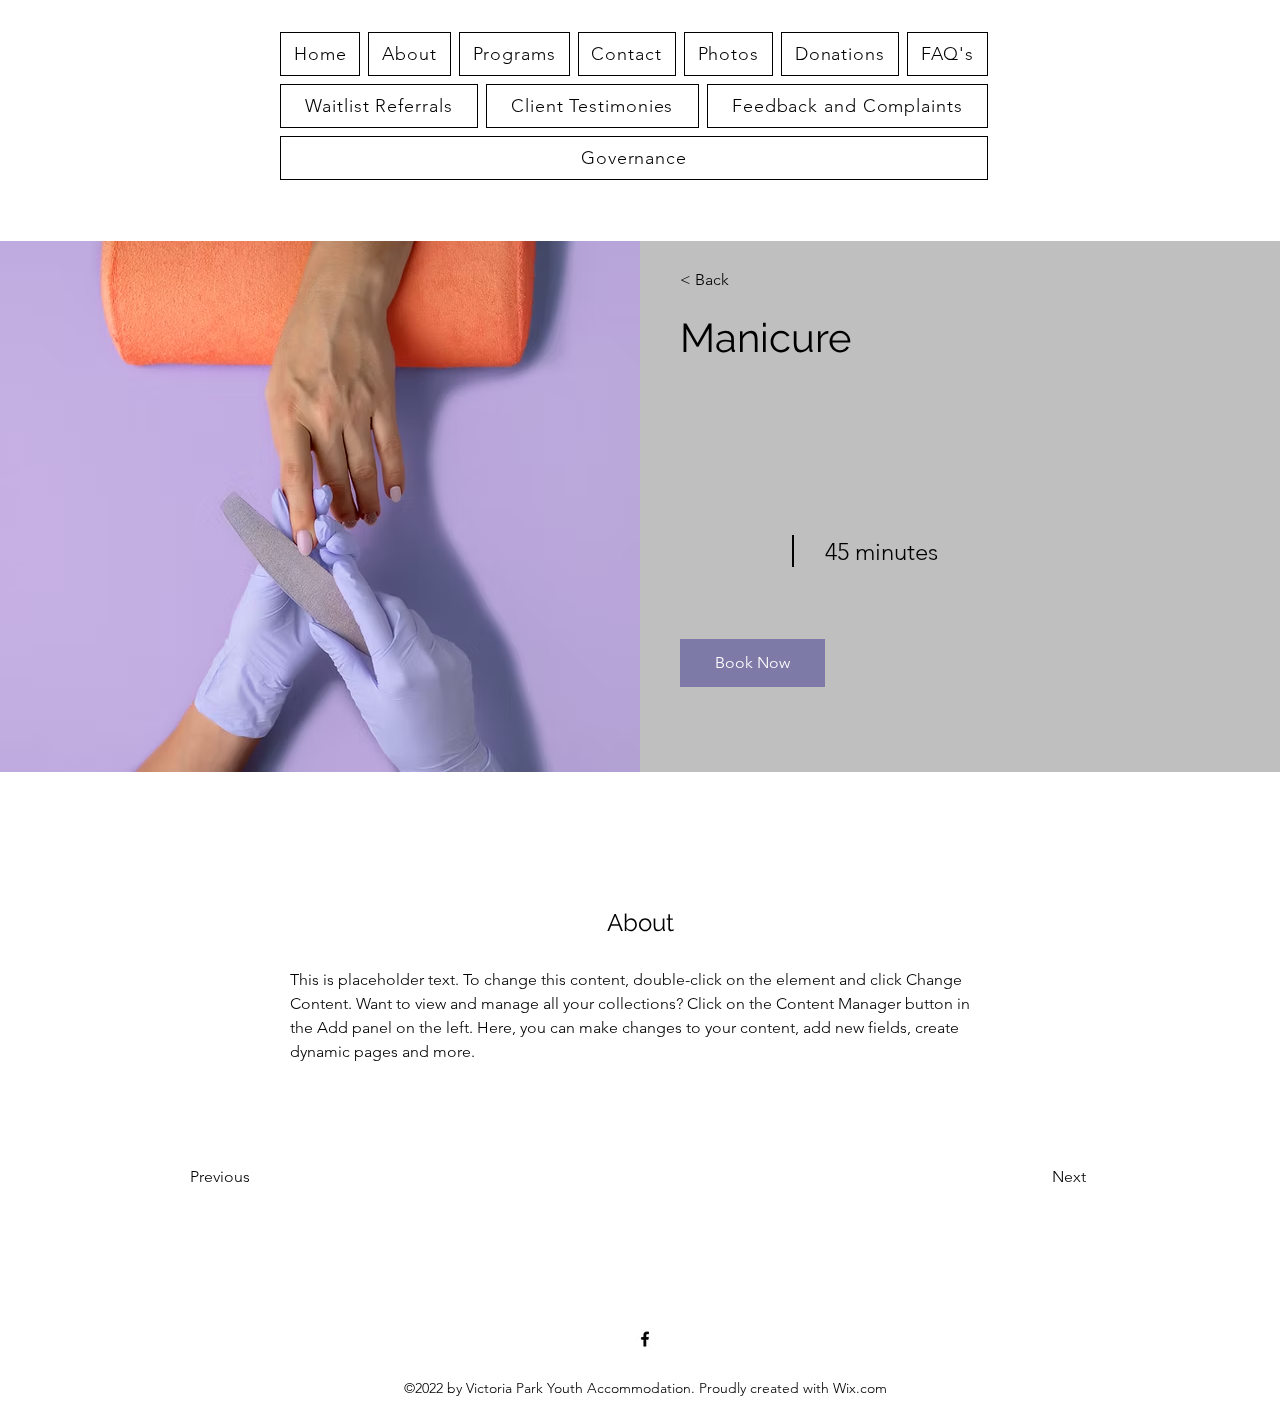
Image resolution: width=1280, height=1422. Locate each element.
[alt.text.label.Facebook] (645, 1339)
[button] (947, 54)
